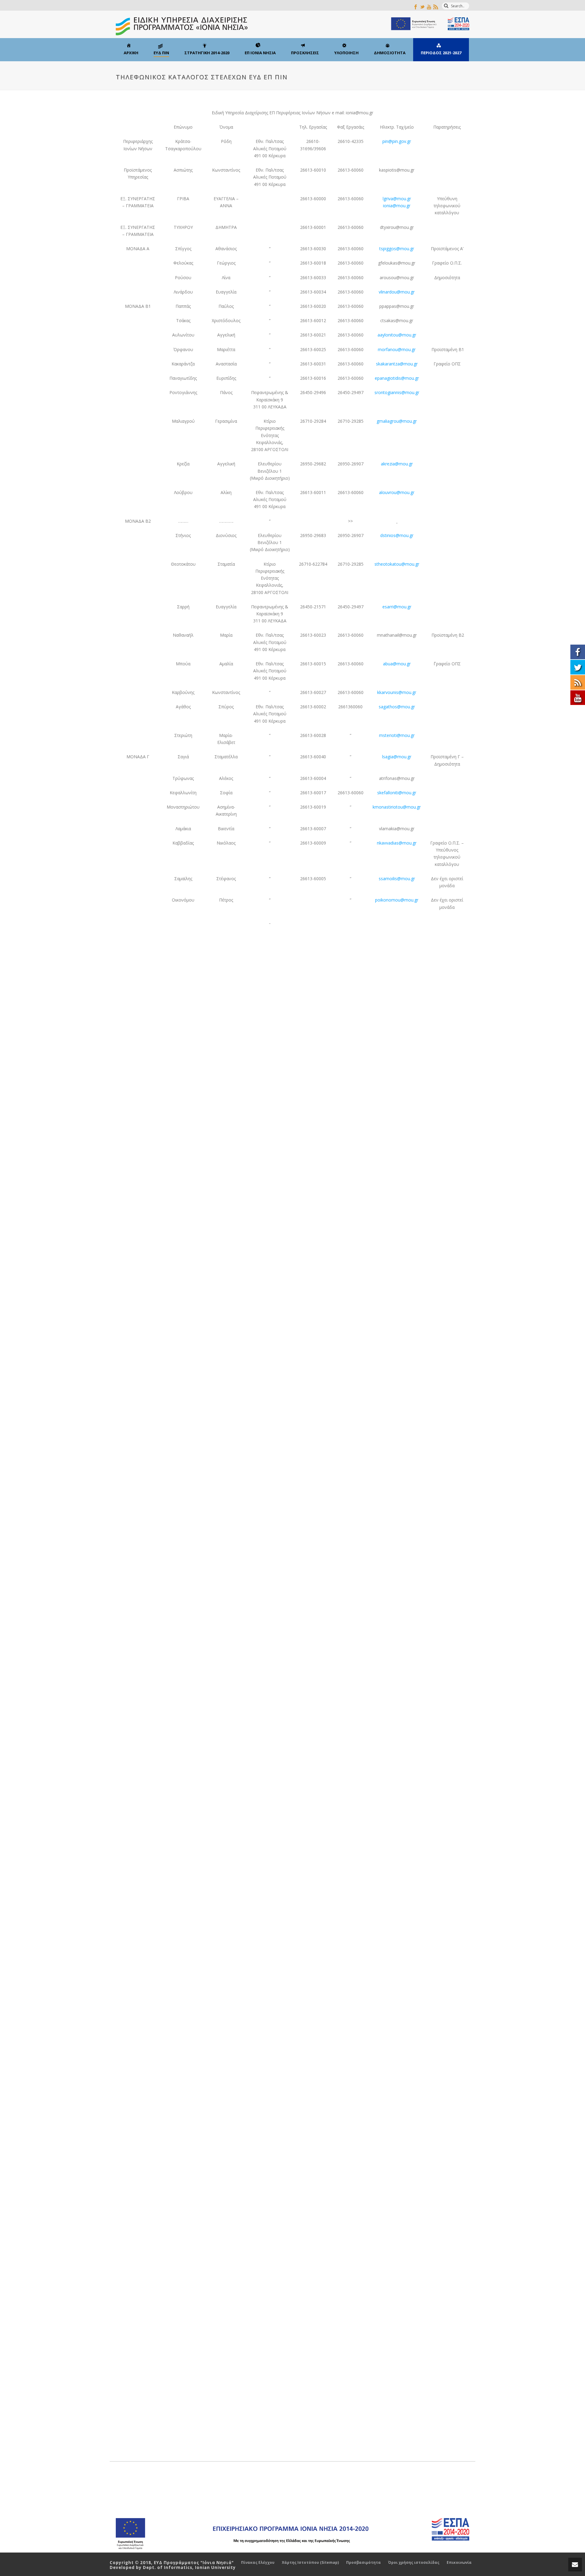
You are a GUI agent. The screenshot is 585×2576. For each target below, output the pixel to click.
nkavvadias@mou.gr (397, 843)
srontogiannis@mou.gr (397, 392)
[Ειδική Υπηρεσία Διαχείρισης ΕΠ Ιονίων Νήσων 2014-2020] (292, 24)
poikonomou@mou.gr (397, 900)
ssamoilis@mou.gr (397, 879)
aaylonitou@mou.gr (397, 335)
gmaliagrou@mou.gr (397, 421)
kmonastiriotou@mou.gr (397, 807)
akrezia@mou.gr (397, 464)
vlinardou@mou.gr (397, 292)
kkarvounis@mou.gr (397, 692)
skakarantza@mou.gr (397, 364)
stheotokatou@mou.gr (397, 564)
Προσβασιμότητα (363, 2563)
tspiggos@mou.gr (397, 249)
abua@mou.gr (397, 664)
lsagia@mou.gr (397, 757)
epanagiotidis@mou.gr (397, 378)
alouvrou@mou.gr (397, 492)
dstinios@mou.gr (397, 535)
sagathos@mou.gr (397, 707)
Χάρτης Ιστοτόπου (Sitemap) (310, 2563)
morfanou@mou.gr (397, 349)
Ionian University (215, 2567)
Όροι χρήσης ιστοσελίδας (414, 2563)
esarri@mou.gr (397, 607)
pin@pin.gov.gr (397, 141)
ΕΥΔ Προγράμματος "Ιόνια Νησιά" (194, 2563)
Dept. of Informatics (168, 2567)
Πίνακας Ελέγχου (258, 2563)
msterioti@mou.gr (397, 735)
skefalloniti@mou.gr (397, 793)
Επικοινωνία (459, 2563)
